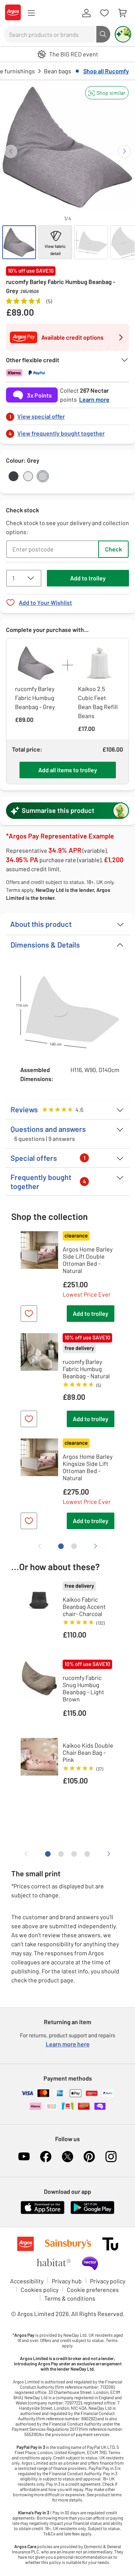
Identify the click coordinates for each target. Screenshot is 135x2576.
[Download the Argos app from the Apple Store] (43, 2212)
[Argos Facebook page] (46, 2157)
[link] (67, 414)
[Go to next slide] (124, 151)
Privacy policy (108, 2281)
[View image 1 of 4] (19, 242)
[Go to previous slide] (11, 151)
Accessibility (27, 2281)
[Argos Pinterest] (89, 2157)
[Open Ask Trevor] (123, 34)
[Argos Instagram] (111, 2157)
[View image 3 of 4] (91, 242)
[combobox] (50, 34)
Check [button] (113, 549)
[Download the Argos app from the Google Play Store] (92, 2212)
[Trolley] (122, 13)
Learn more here (68, 2044)
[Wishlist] (104, 13)
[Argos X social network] (67, 2157)
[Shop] (31, 13)
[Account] (86, 13)
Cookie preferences (93, 2290)
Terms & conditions (70, 2298)
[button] (107, 93)
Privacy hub (67, 2281)
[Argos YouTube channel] (24, 2157)
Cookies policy (40, 2290)
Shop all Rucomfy (106, 71)
